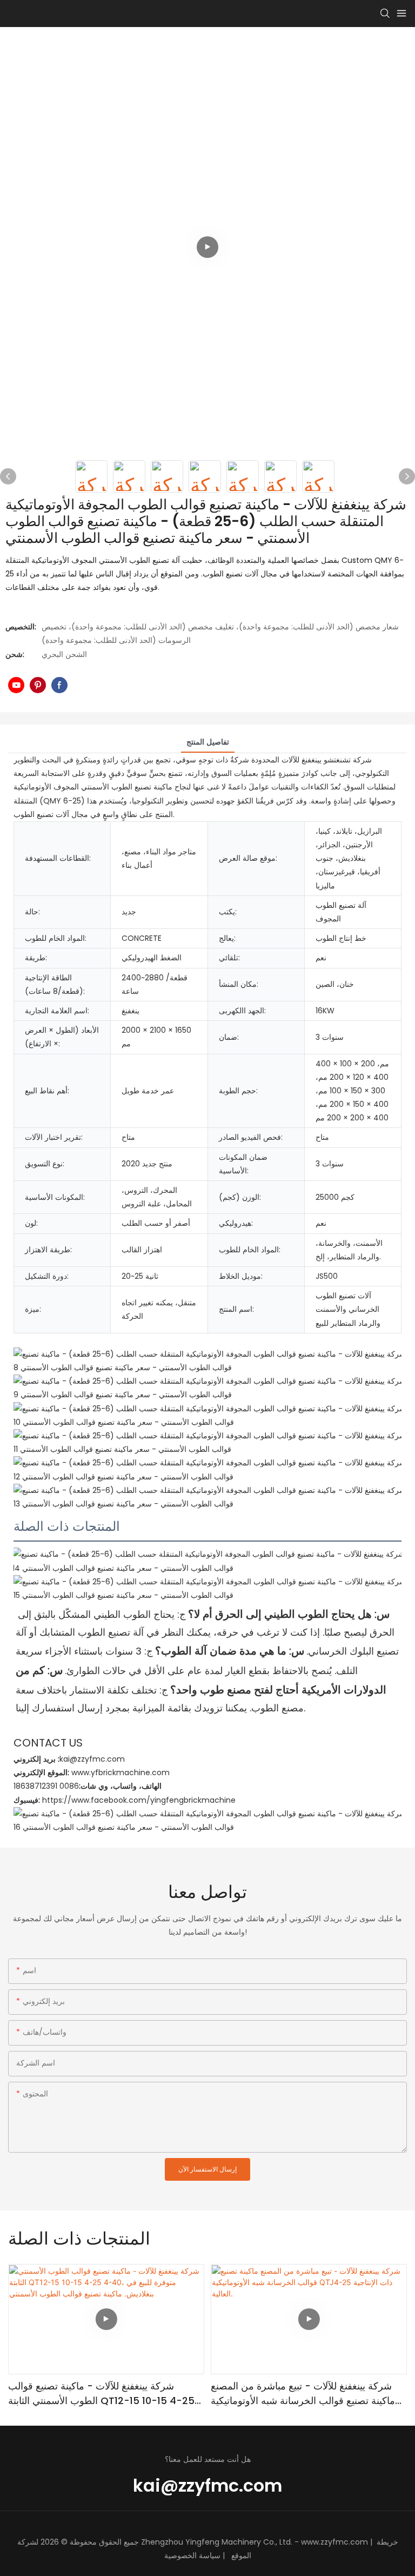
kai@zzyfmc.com (207, 2485)
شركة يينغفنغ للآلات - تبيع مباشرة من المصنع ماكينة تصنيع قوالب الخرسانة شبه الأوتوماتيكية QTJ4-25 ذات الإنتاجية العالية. (303, 2394)
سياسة (210, 2555)
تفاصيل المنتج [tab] (208, 742)
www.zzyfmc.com (334, 2542)
